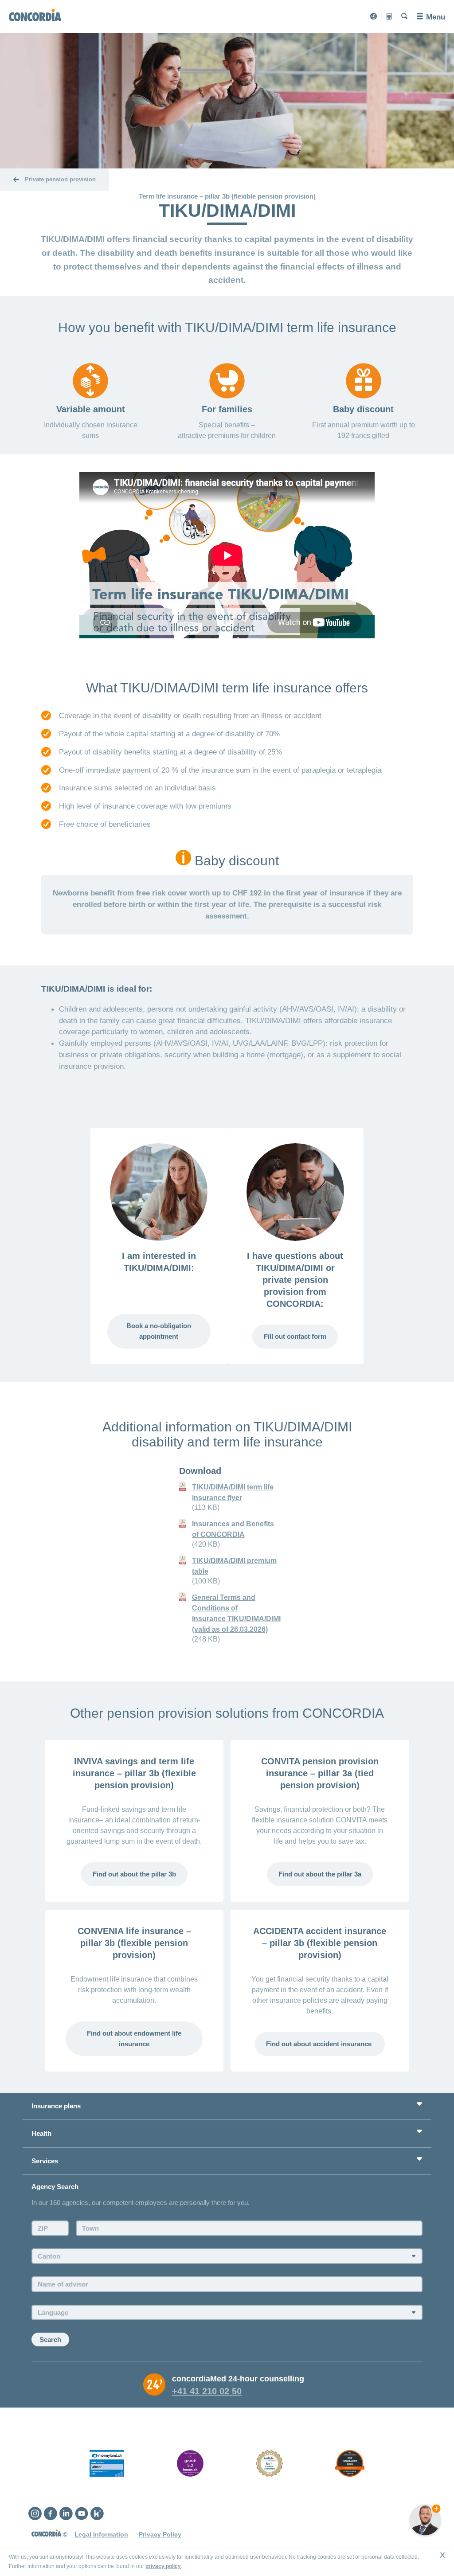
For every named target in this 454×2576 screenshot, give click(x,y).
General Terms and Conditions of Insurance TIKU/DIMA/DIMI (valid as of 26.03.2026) (236, 1613)
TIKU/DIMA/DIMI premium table (234, 1566)
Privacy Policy (160, 2534)
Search (50, 2340)
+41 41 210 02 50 (207, 2391)
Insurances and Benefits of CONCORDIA (233, 1529)
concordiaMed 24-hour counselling (238, 2379)
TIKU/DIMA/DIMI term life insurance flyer (233, 1492)
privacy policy (163, 2566)
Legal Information (101, 2534)
